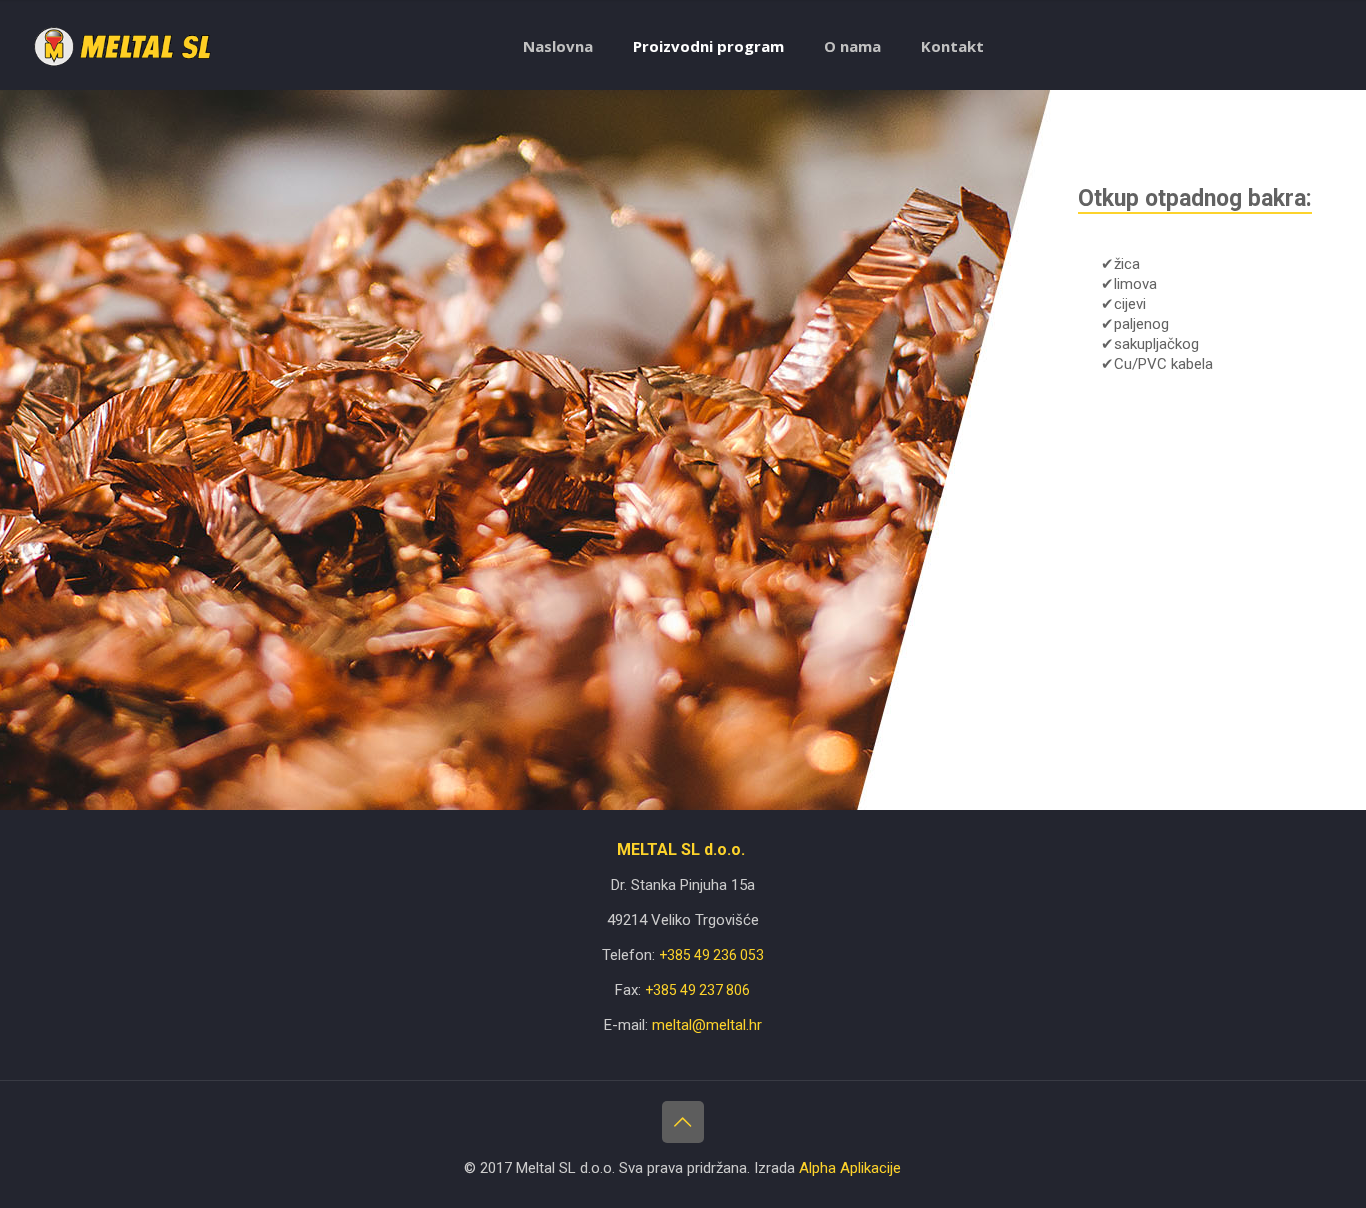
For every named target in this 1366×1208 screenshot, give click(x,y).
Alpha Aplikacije (850, 1168)
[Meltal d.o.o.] (123, 46)
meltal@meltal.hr (707, 1025)
